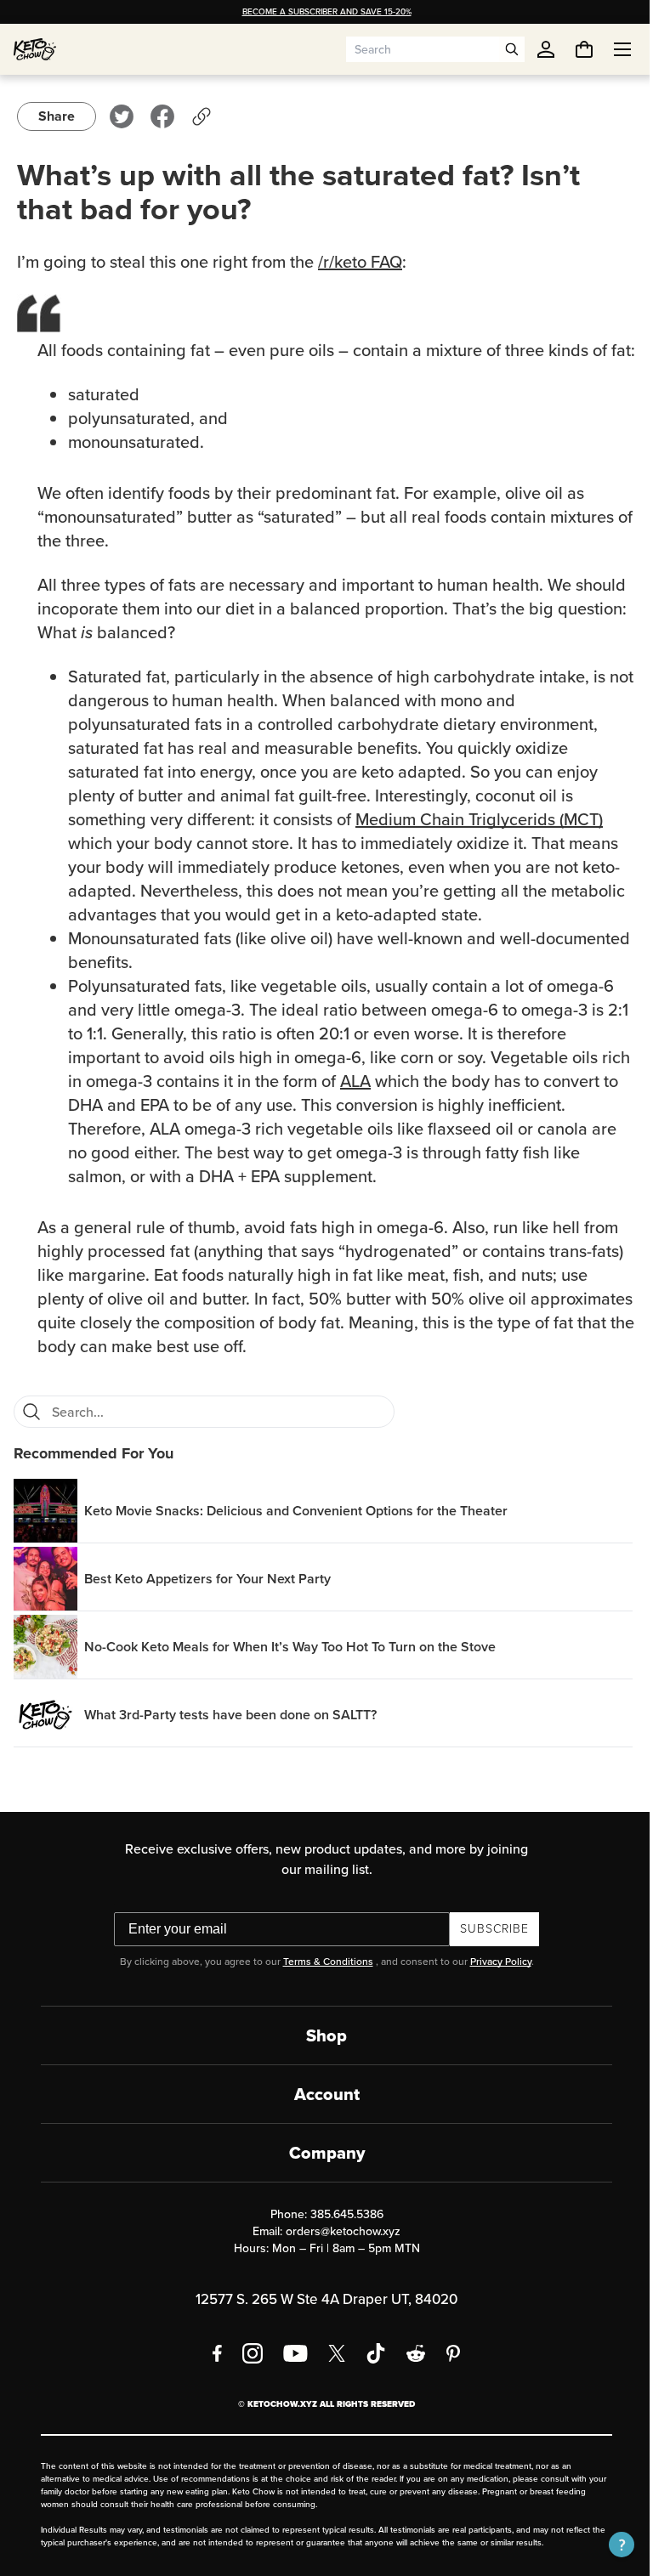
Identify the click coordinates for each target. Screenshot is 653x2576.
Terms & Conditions (321, 1985)
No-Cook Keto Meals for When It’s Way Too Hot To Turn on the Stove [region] (290, 1670)
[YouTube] (290, 2377)
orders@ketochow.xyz (337, 2255)
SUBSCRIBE (488, 1953)
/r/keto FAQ (360, 262)
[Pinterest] (448, 2377)
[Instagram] (247, 2377)
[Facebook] (211, 2377)
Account (320, 2118)
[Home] (35, 49)
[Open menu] (610, 49)
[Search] (31, 1435)
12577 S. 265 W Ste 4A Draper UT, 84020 (321, 2323)
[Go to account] (546, 49)
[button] (609, 2545)
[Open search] (512, 49)
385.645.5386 (340, 2238)
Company (320, 2177)
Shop (321, 2059)
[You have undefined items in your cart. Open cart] (571, 49)
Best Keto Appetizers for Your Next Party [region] (207, 1602)
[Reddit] (410, 2377)
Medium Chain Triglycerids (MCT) (479, 843)
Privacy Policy (494, 1985)
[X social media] (331, 2377)
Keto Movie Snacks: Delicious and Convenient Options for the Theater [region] (296, 1534)
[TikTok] (370, 2377)
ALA (388, 1105)
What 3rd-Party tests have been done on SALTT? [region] (230, 1738)
